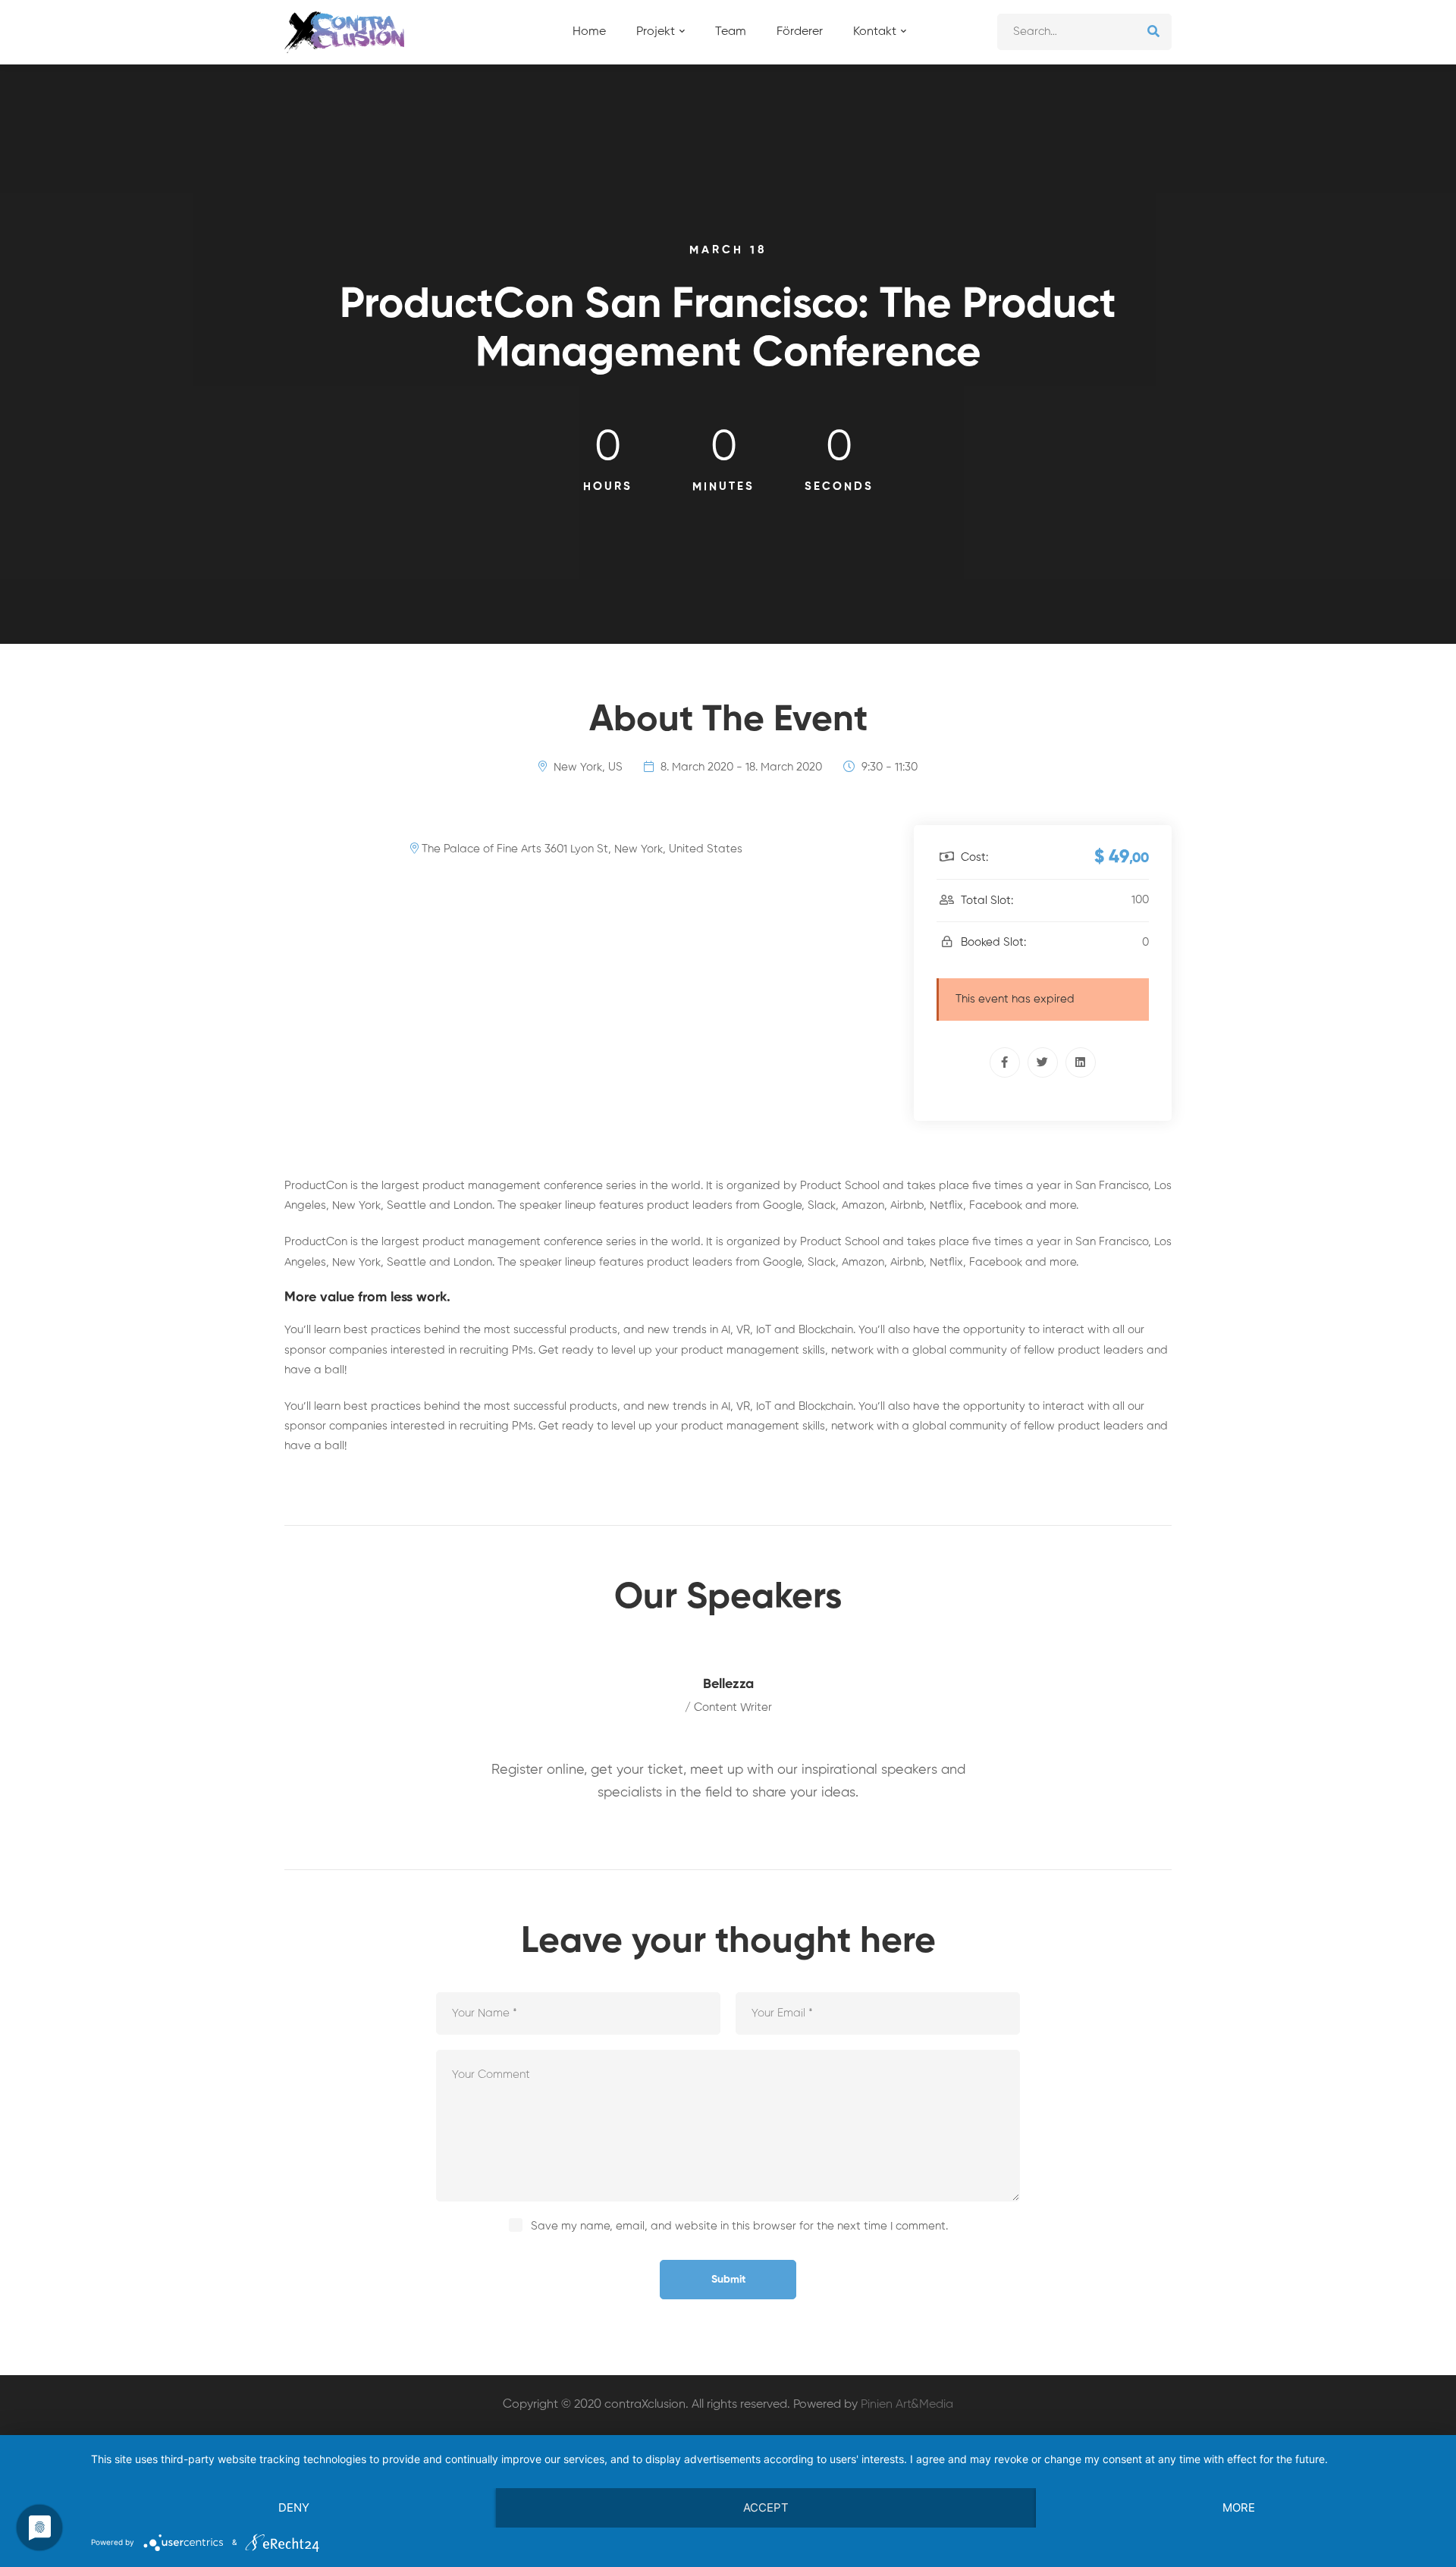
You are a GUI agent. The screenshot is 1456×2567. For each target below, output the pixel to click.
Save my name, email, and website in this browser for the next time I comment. (739, 2226)
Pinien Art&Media (907, 2405)
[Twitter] (1043, 1062)
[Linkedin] (1081, 1062)
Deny (294, 2507)
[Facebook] (1005, 1062)
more (1239, 2507)
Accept (766, 2507)
